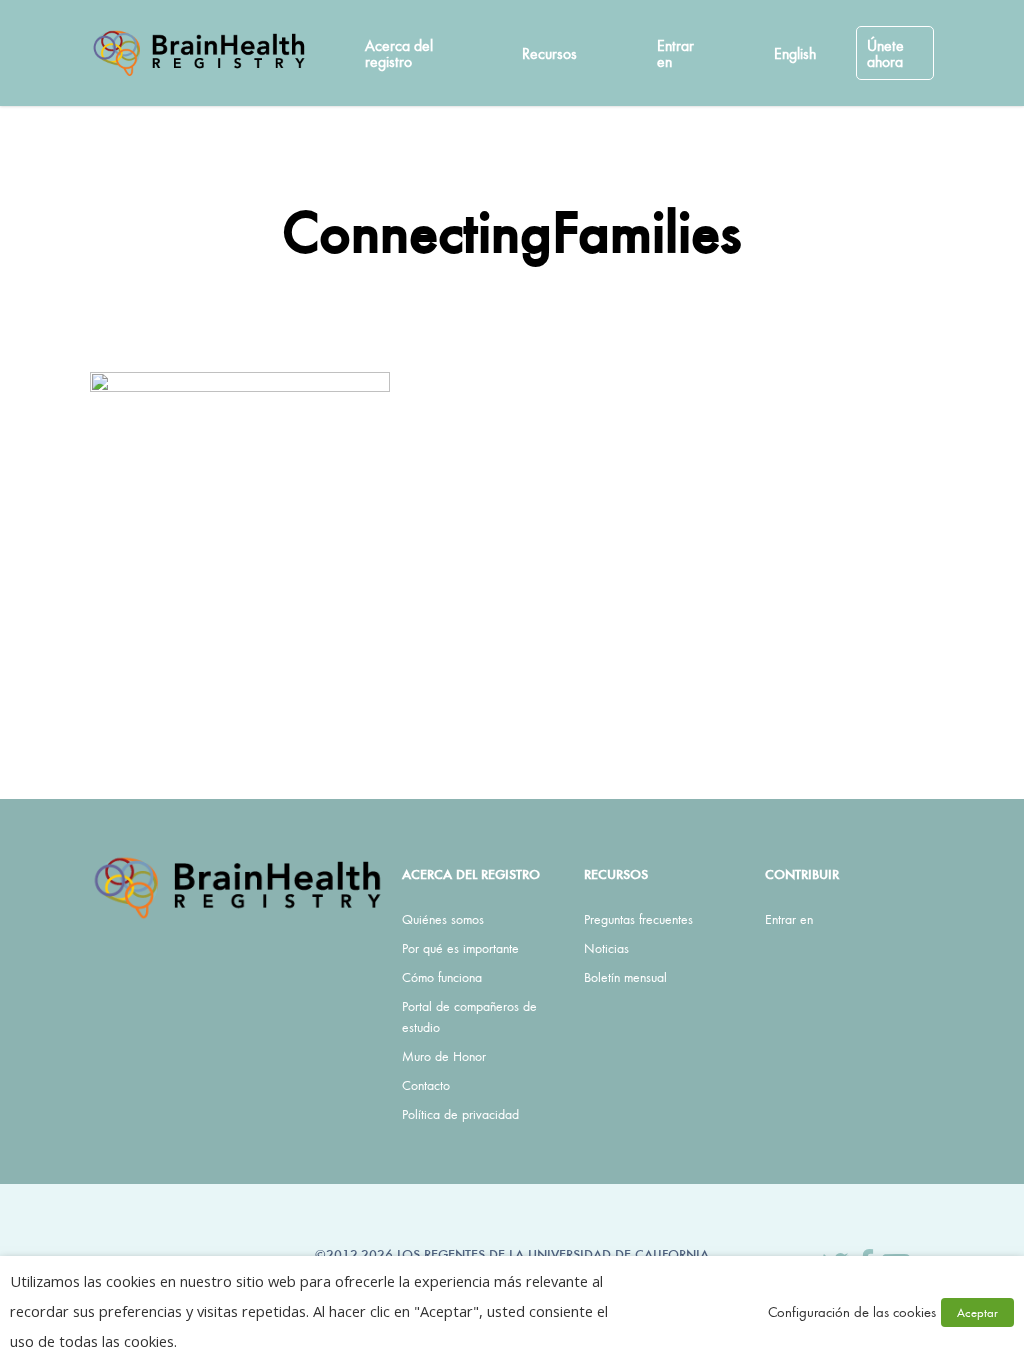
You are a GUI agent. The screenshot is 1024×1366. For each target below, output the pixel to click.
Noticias (606, 948)
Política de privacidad (460, 1114)
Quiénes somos (443, 919)
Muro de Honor (444, 1056)
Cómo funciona (442, 977)
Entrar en (789, 919)
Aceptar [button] (977, 1312)
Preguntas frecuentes (638, 919)
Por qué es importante (460, 948)
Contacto (426, 1085)
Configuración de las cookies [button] (852, 1311)
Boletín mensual (625, 977)
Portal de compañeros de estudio (469, 1016)
